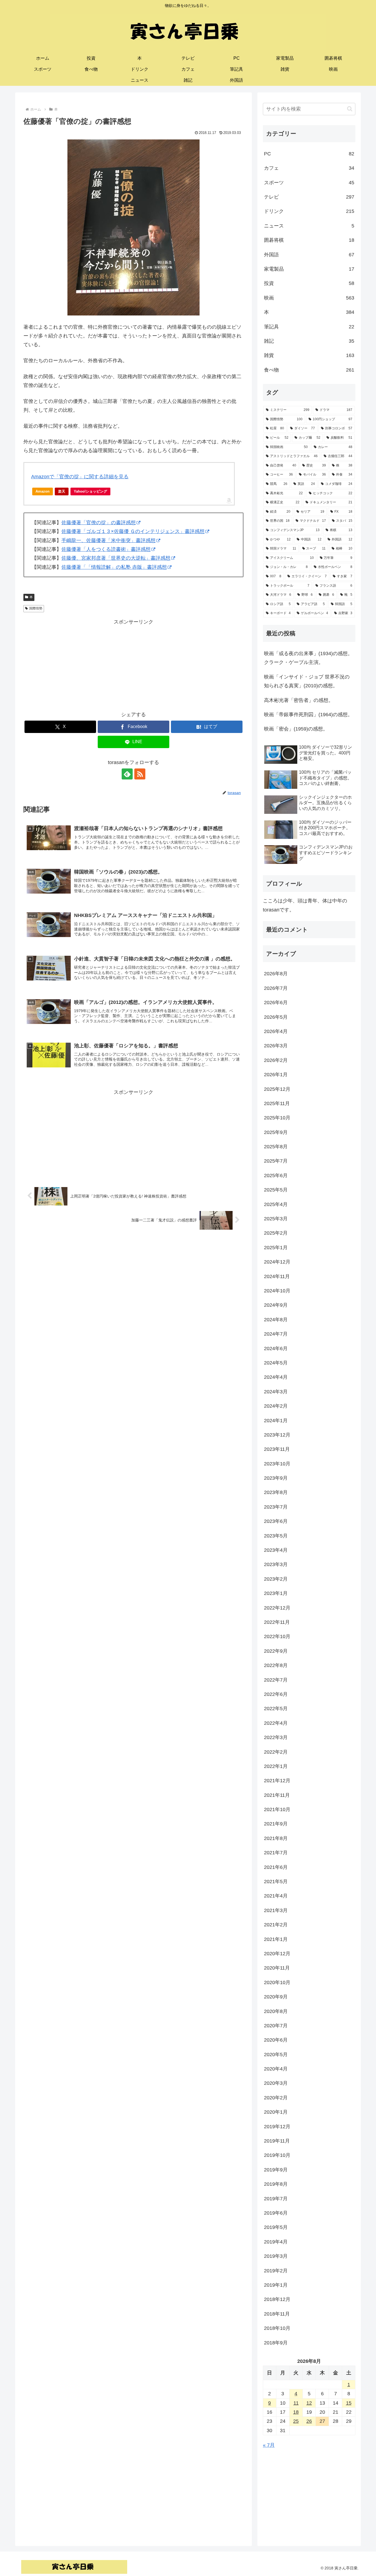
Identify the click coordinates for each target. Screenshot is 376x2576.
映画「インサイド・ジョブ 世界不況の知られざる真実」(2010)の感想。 (307, 681)
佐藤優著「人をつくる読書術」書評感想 (106, 549)
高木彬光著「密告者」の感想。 (299, 700)
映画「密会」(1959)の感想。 (296, 729)
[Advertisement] (133, 665)
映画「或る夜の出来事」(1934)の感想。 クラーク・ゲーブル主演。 (310, 658)
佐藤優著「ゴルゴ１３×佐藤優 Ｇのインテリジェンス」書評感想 (133, 531)
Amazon (43, 491)
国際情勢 (36, 608)
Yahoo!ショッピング (90, 491)
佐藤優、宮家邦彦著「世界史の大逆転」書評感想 (116, 558)
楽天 (62, 491)
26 (309, 2421)
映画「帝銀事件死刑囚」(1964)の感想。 (308, 715)
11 (296, 2403)
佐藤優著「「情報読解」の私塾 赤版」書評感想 (114, 567)
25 (296, 2421)
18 (296, 2412)
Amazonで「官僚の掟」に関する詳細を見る (80, 477)
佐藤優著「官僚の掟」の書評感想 (99, 523)
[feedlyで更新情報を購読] (127, 774)
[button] (350, 109)
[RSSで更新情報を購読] (140, 774)
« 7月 (269, 2445)
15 (349, 2403)
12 (309, 2403)
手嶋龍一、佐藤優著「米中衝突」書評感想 (108, 540)
